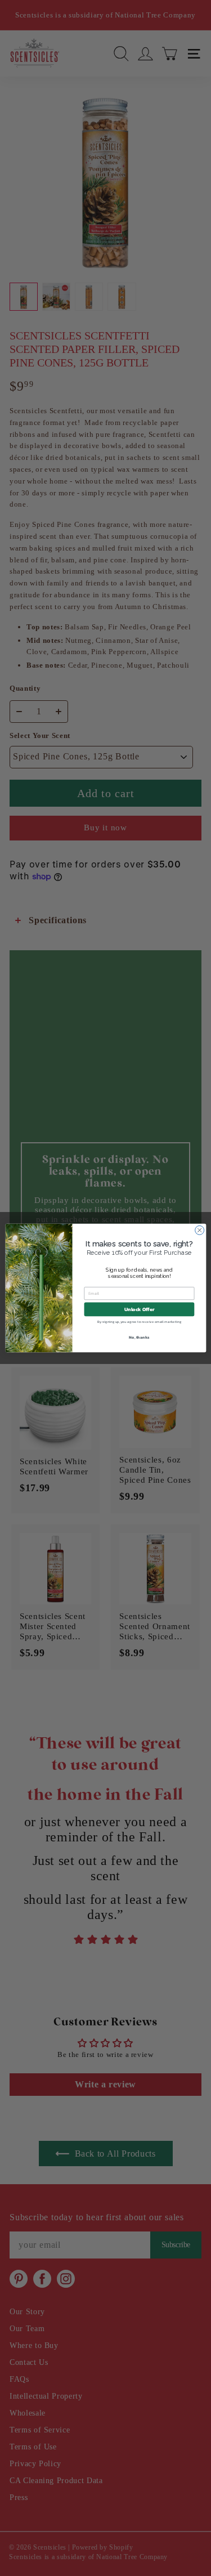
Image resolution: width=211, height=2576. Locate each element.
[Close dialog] (199, 1230)
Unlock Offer (139, 1309)
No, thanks (139, 1337)
